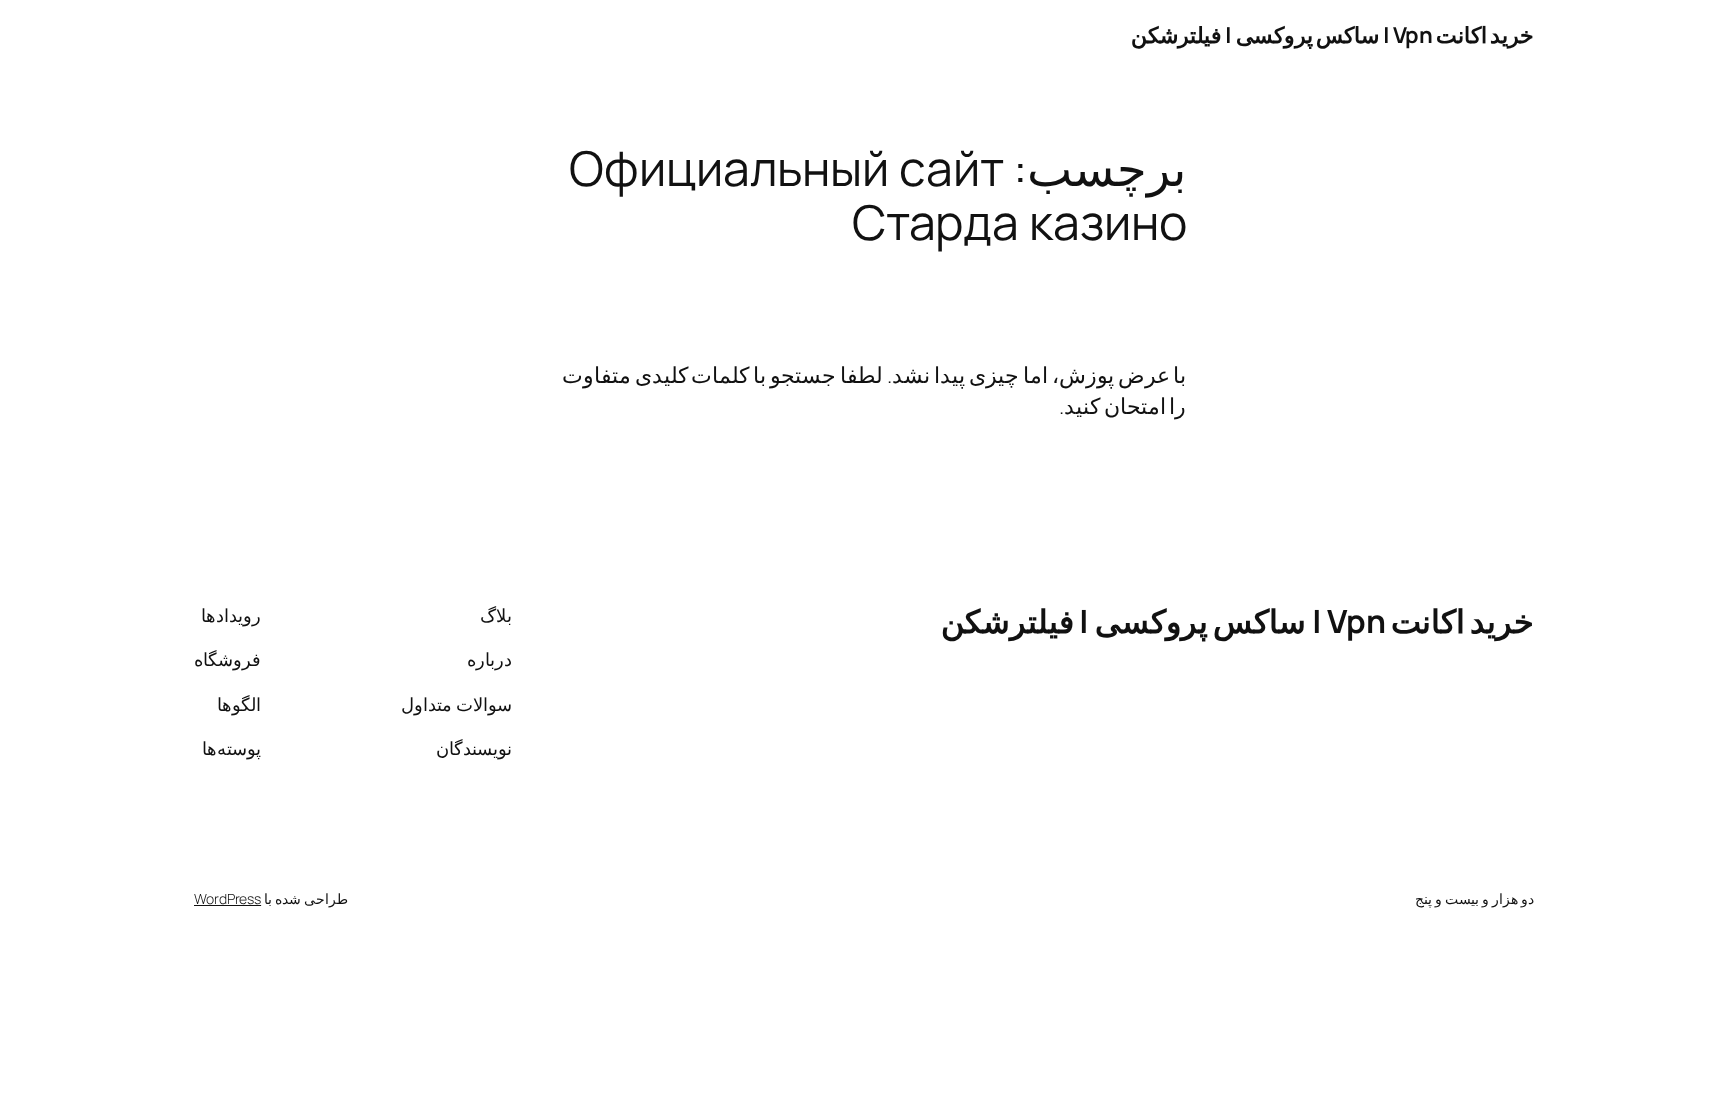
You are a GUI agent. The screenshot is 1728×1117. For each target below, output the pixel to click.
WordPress (227, 898)
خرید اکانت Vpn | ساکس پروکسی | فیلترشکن (1333, 35)
